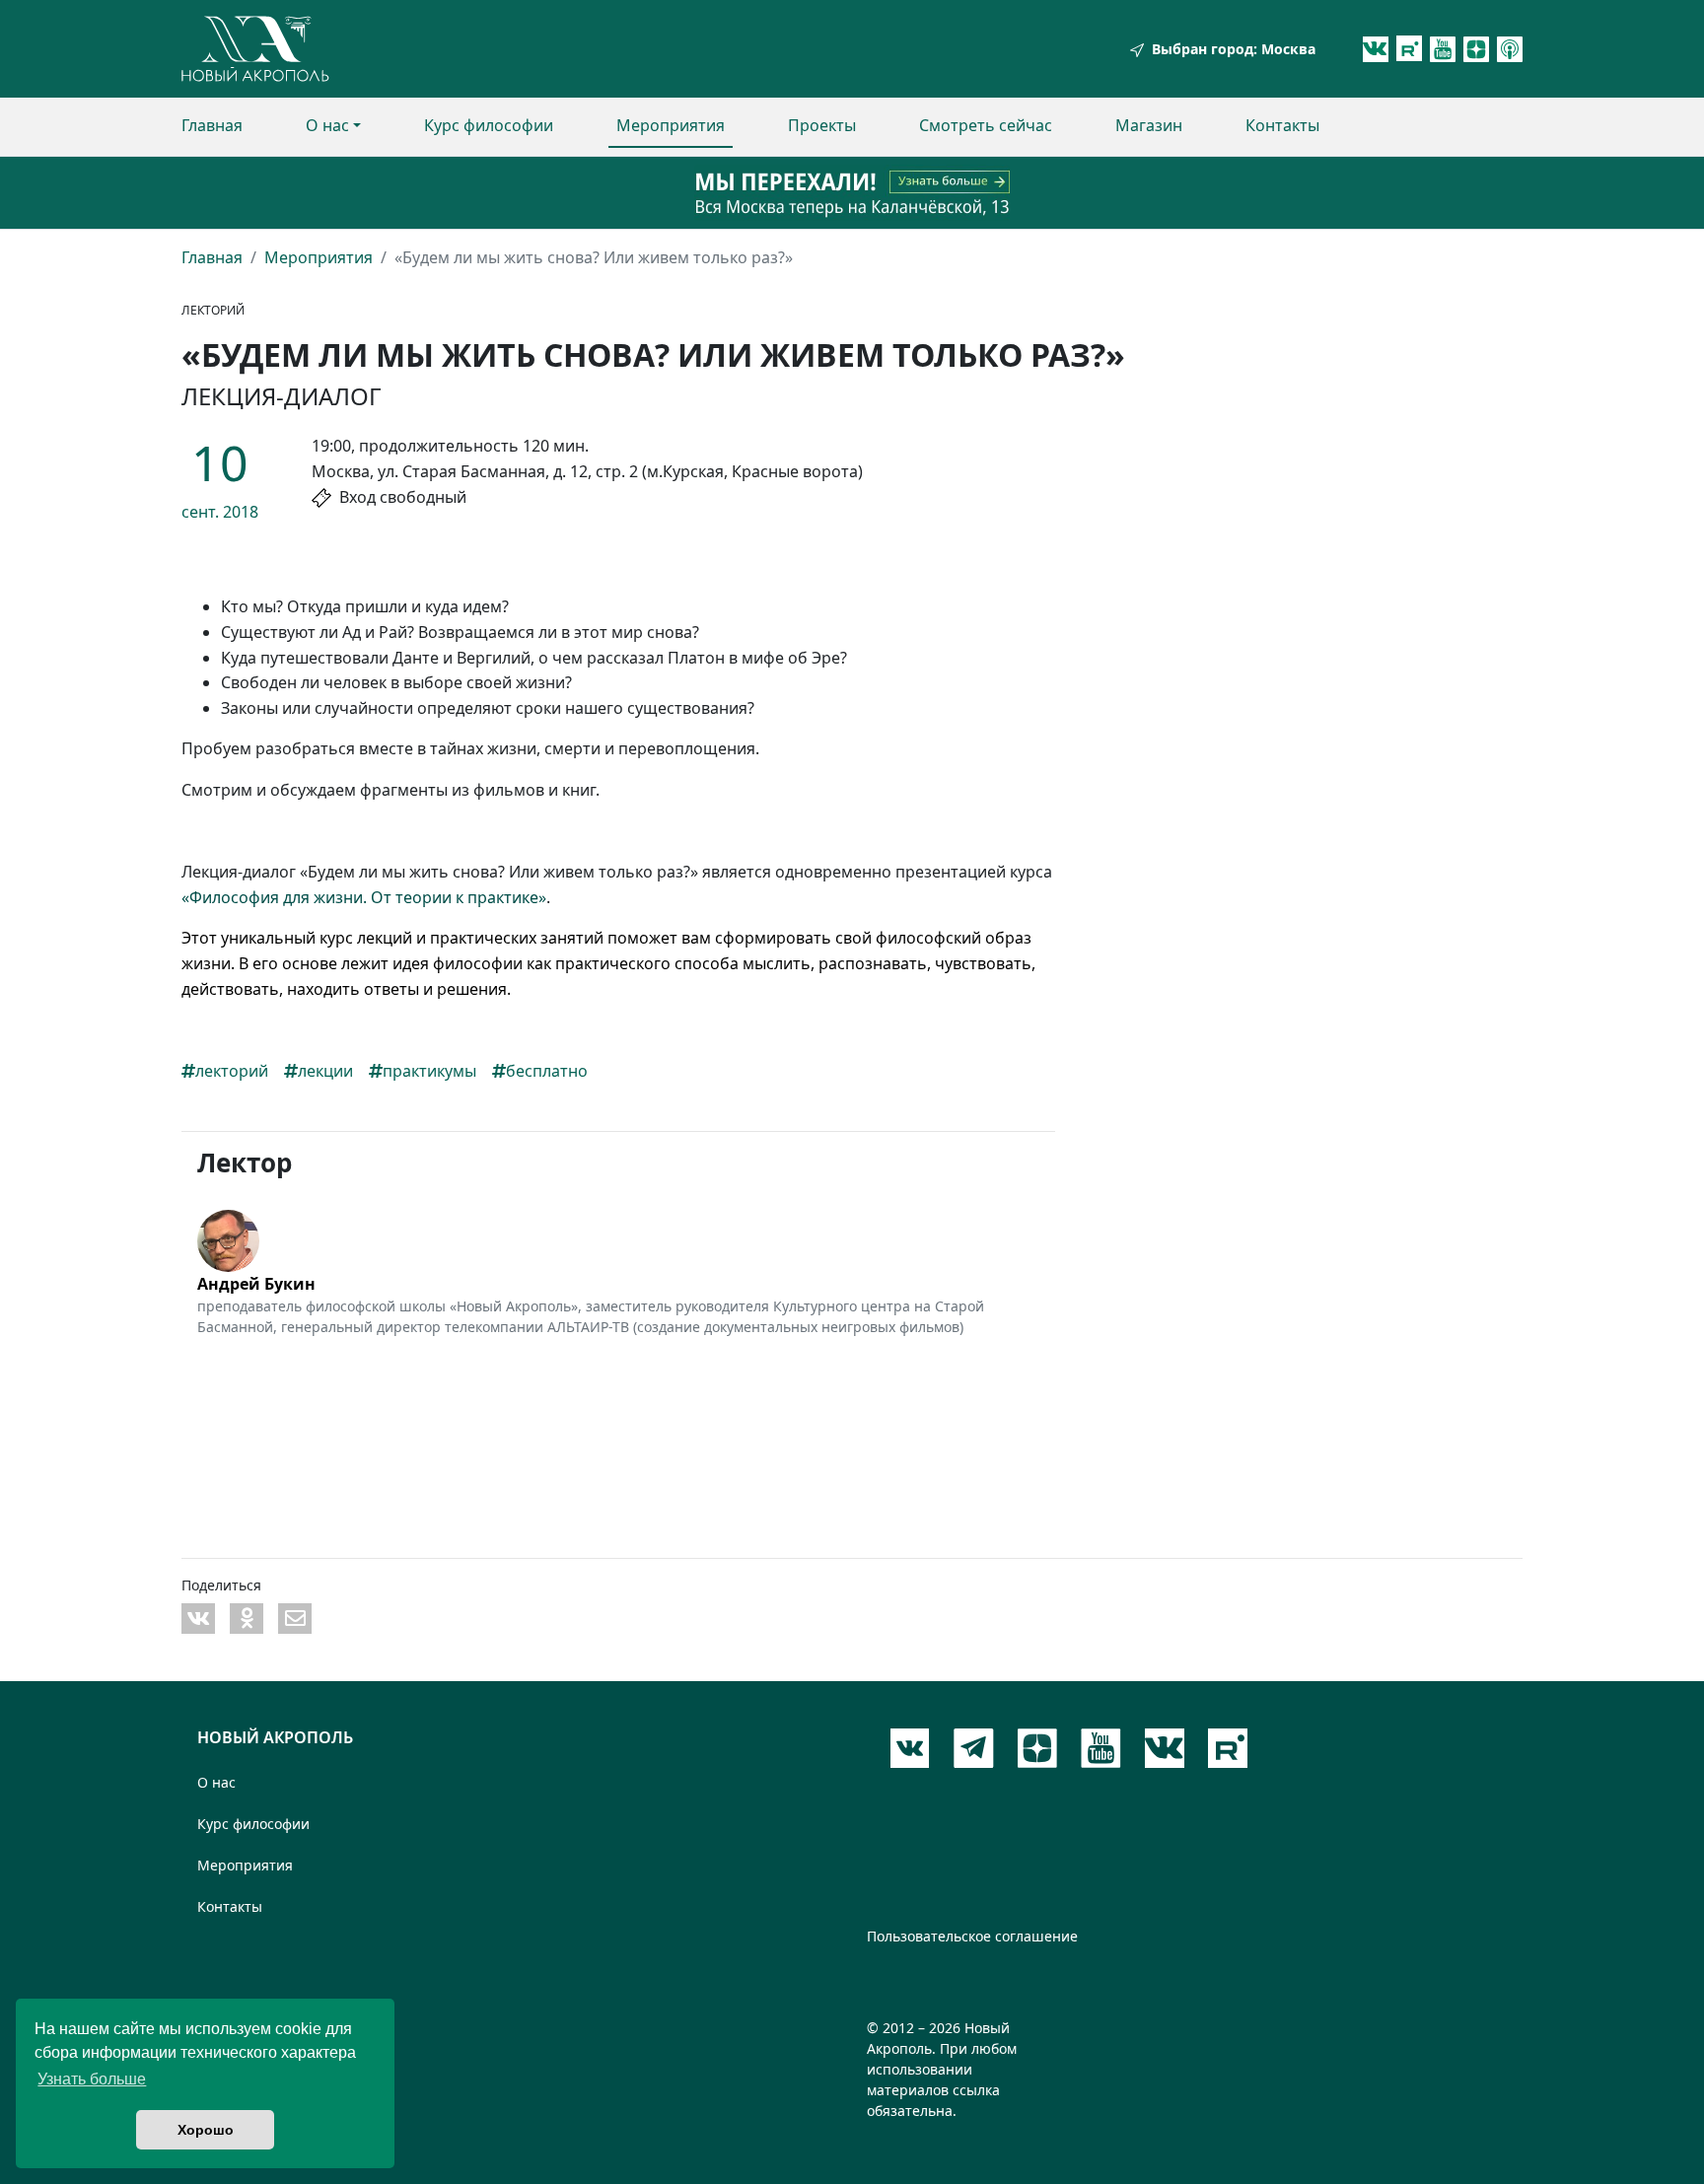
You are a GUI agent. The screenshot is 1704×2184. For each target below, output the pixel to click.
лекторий (232, 1071)
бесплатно (547, 1071)
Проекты (822, 125)
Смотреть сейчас (986, 125)
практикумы (429, 1071)
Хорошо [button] (206, 2130)
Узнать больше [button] (92, 2079)
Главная (212, 125)
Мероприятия (671, 125)
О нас (327, 125)
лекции (325, 1071)
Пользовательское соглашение (972, 1936)
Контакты (1282, 125)
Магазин (1149, 125)
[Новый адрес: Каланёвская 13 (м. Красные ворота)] (852, 193)
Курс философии (489, 125)
